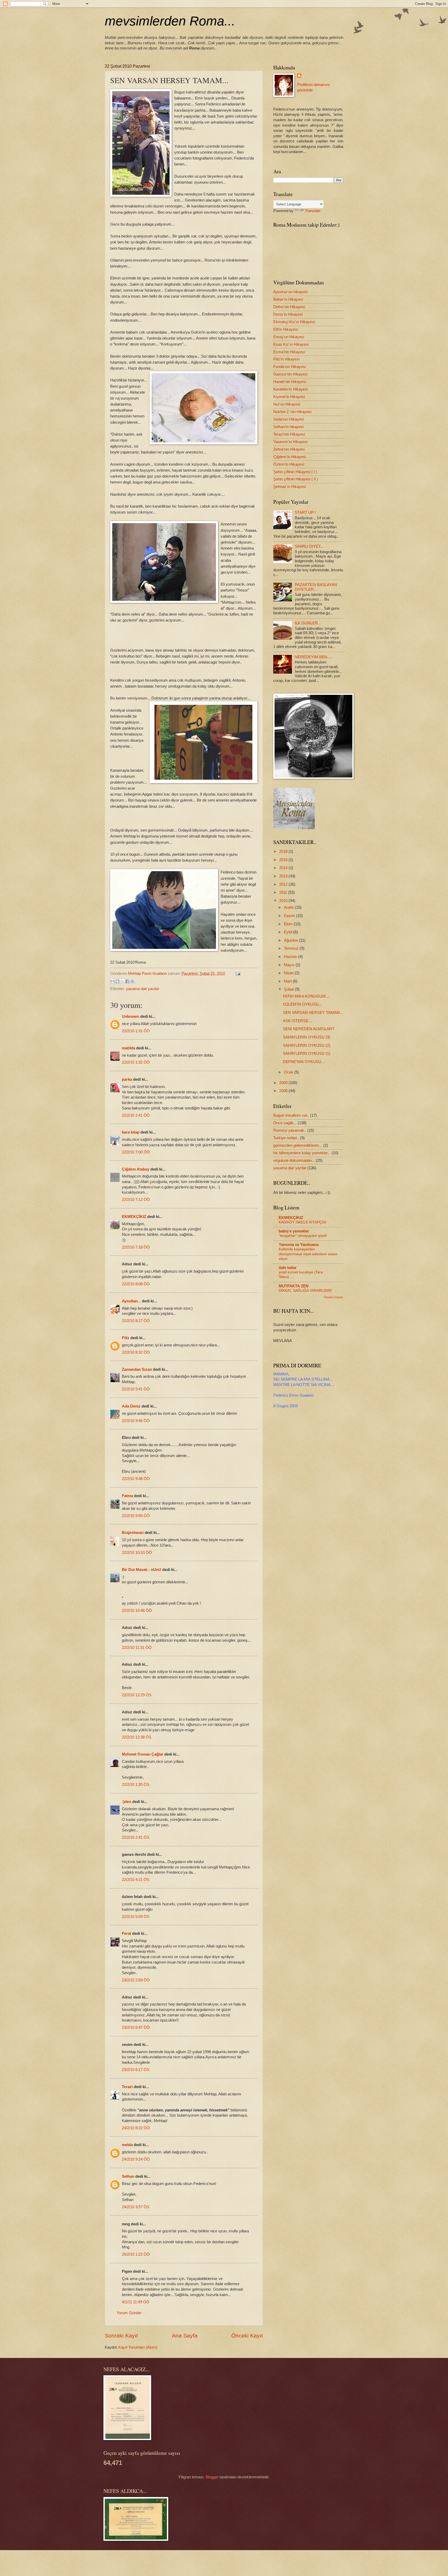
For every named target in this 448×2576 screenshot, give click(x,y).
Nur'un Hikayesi (287, 404)
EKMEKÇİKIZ (134, 1217)
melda (127, 2145)
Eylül (289, 932)
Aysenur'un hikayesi (290, 292)
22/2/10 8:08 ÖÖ (136, 1284)
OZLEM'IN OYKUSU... (302, 1004)
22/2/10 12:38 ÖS (137, 1737)
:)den (127, 1802)
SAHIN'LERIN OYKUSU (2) (307, 1045)
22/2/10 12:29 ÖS (137, 1695)
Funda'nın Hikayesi (289, 367)
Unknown (131, 1016)
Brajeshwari (133, 1533)
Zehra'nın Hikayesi (289, 449)
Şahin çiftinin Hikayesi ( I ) (295, 472)
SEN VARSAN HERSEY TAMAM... (313, 1013)
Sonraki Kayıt (121, 2336)
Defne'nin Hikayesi (289, 307)
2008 (284, 1091)
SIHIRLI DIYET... (309, 546)
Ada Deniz (131, 1406)
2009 (284, 1083)
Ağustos (291, 940)
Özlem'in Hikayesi (289, 464)
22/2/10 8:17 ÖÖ (136, 1321)
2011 (284, 892)
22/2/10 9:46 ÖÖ (136, 1421)
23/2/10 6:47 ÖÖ (136, 2027)
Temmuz (292, 948)
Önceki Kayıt (247, 2336)
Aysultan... (131, 1301)
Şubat (289, 989)
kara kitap (131, 1132)
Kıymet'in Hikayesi (289, 397)
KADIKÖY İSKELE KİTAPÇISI (302, 1222)
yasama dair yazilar (143, 989)
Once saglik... (285, 1123)
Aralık (289, 907)
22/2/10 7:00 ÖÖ (136, 1152)
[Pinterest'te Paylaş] (132, 981)
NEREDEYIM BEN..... (314, 657)
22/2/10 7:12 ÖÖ (136, 1200)
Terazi (127, 2087)
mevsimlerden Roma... (170, 21)
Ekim (289, 924)
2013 (284, 876)
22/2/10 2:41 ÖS (136, 1837)
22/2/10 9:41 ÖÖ (136, 1389)
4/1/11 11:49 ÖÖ (136, 2302)
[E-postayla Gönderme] (237, 973)
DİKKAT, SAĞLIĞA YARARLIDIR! (305, 1290)
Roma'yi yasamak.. (290, 1130)
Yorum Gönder (129, 2313)
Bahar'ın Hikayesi (288, 299)
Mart (288, 981)
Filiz (126, 1338)
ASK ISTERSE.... (298, 1021)
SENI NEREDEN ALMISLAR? (309, 1029)
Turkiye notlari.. (286, 1138)
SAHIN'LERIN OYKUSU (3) (307, 1037)
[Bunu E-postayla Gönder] (113, 981)
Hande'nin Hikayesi (290, 382)
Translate (313, 211)
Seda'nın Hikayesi (289, 419)
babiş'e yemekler (294, 1231)
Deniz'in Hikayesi (288, 314)
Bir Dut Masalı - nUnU (142, 1570)
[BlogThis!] (117, 981)
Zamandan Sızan (137, 1369)
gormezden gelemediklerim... (298, 1145)
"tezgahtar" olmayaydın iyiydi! (303, 1236)
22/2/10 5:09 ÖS (136, 1917)
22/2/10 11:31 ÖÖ (137, 1648)
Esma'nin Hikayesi (289, 352)
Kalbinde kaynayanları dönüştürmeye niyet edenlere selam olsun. (308, 1254)
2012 (284, 884)
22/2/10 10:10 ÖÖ (137, 1553)
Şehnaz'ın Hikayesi (290, 487)
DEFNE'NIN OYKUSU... (304, 1062)
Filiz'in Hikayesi (286, 359)
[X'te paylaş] (122, 981)
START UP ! (305, 513)
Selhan (128, 2176)
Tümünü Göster (333, 1297)
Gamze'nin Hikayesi (290, 374)
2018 (284, 852)
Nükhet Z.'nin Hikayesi (292, 412)
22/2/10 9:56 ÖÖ (136, 1516)
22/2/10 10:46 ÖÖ (137, 1611)
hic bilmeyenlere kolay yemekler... (302, 1153)
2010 (284, 901)
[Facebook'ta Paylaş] (127, 981)
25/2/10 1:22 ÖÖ (136, 2254)
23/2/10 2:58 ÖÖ (136, 1980)
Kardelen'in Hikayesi (290, 389)
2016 (284, 860)
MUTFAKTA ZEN (294, 1286)
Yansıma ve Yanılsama (299, 1245)
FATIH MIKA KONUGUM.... (306, 996)
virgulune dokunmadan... (294, 1160)
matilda (128, 1048)
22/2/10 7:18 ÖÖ (136, 1247)
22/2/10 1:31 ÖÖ (136, 1031)
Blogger (212, 2477)
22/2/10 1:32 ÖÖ (136, 1062)
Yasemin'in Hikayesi (290, 442)
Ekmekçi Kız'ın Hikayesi (294, 322)
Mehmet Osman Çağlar (143, 1754)
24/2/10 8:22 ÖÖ (136, 2128)
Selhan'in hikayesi (288, 427)
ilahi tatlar (288, 1268)
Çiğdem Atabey (136, 1169)
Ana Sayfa (185, 2336)
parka (127, 1079)
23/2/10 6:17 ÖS (136, 2070)
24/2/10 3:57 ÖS (136, 2207)
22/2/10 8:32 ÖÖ (136, 1352)
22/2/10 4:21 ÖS (136, 1880)
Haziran (291, 957)
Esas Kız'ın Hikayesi (291, 344)
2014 (284, 868)
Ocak (289, 1072)
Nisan (289, 973)
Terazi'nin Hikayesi (289, 434)
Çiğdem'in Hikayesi (290, 457)
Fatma (127, 1496)
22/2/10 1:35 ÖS (136, 1785)
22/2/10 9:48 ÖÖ (136, 1479)
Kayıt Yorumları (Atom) (138, 2347)
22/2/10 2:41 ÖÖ (136, 1115)
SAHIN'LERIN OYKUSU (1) (307, 1054)
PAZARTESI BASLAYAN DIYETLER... (316, 587)
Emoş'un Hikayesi (289, 337)
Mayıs (290, 965)
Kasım (290, 916)
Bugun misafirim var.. (291, 1115)
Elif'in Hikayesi (286, 329)
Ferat (127, 1933)
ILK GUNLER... (308, 623)
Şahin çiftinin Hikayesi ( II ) (296, 479)
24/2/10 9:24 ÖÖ (136, 2159)
